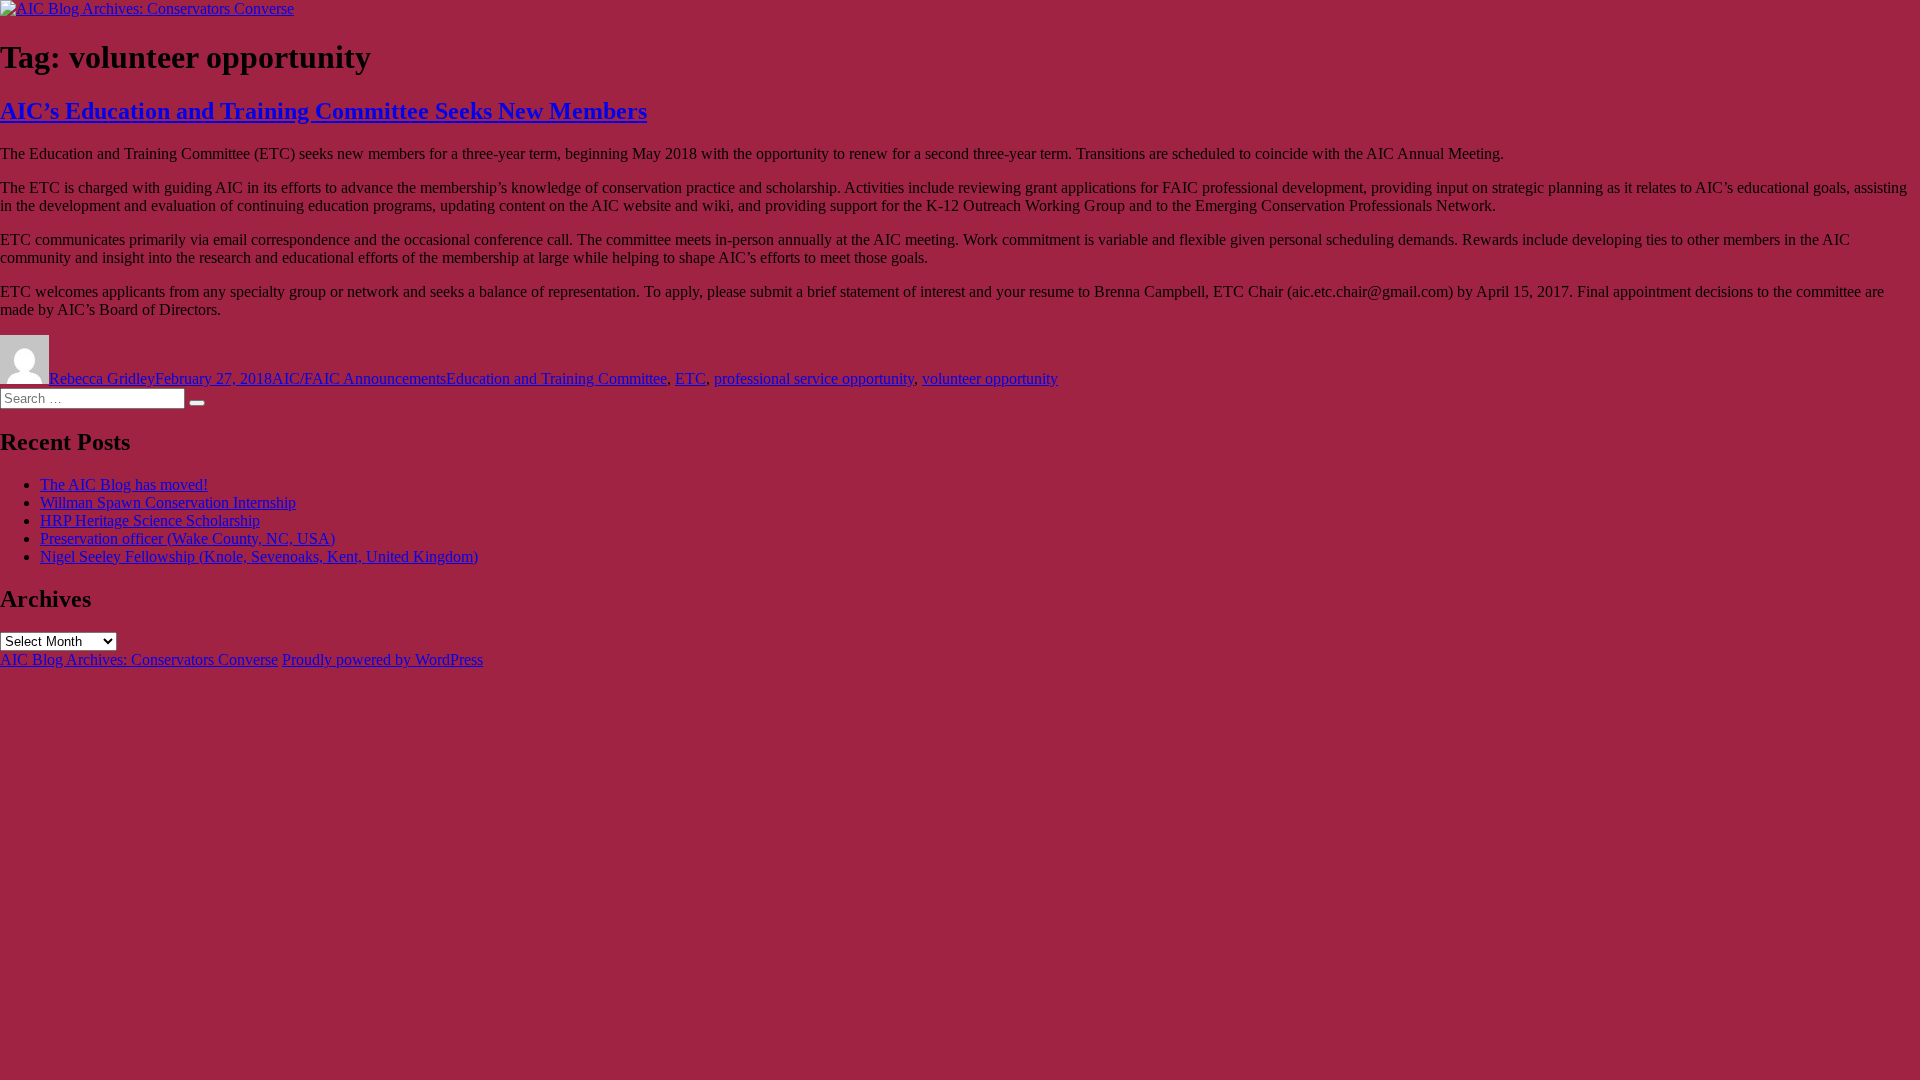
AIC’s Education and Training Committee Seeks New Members (323, 111)
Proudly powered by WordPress (382, 659)
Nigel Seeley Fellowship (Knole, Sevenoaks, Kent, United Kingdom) (259, 556)
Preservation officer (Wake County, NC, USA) (187, 538)
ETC (690, 378)
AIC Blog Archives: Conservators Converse (139, 659)
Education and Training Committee (556, 378)
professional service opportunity (814, 378)
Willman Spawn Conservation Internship (168, 502)
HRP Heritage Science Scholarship (150, 520)
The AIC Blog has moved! (124, 484)
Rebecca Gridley (102, 378)
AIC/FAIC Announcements (359, 378)
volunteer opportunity (990, 378)
